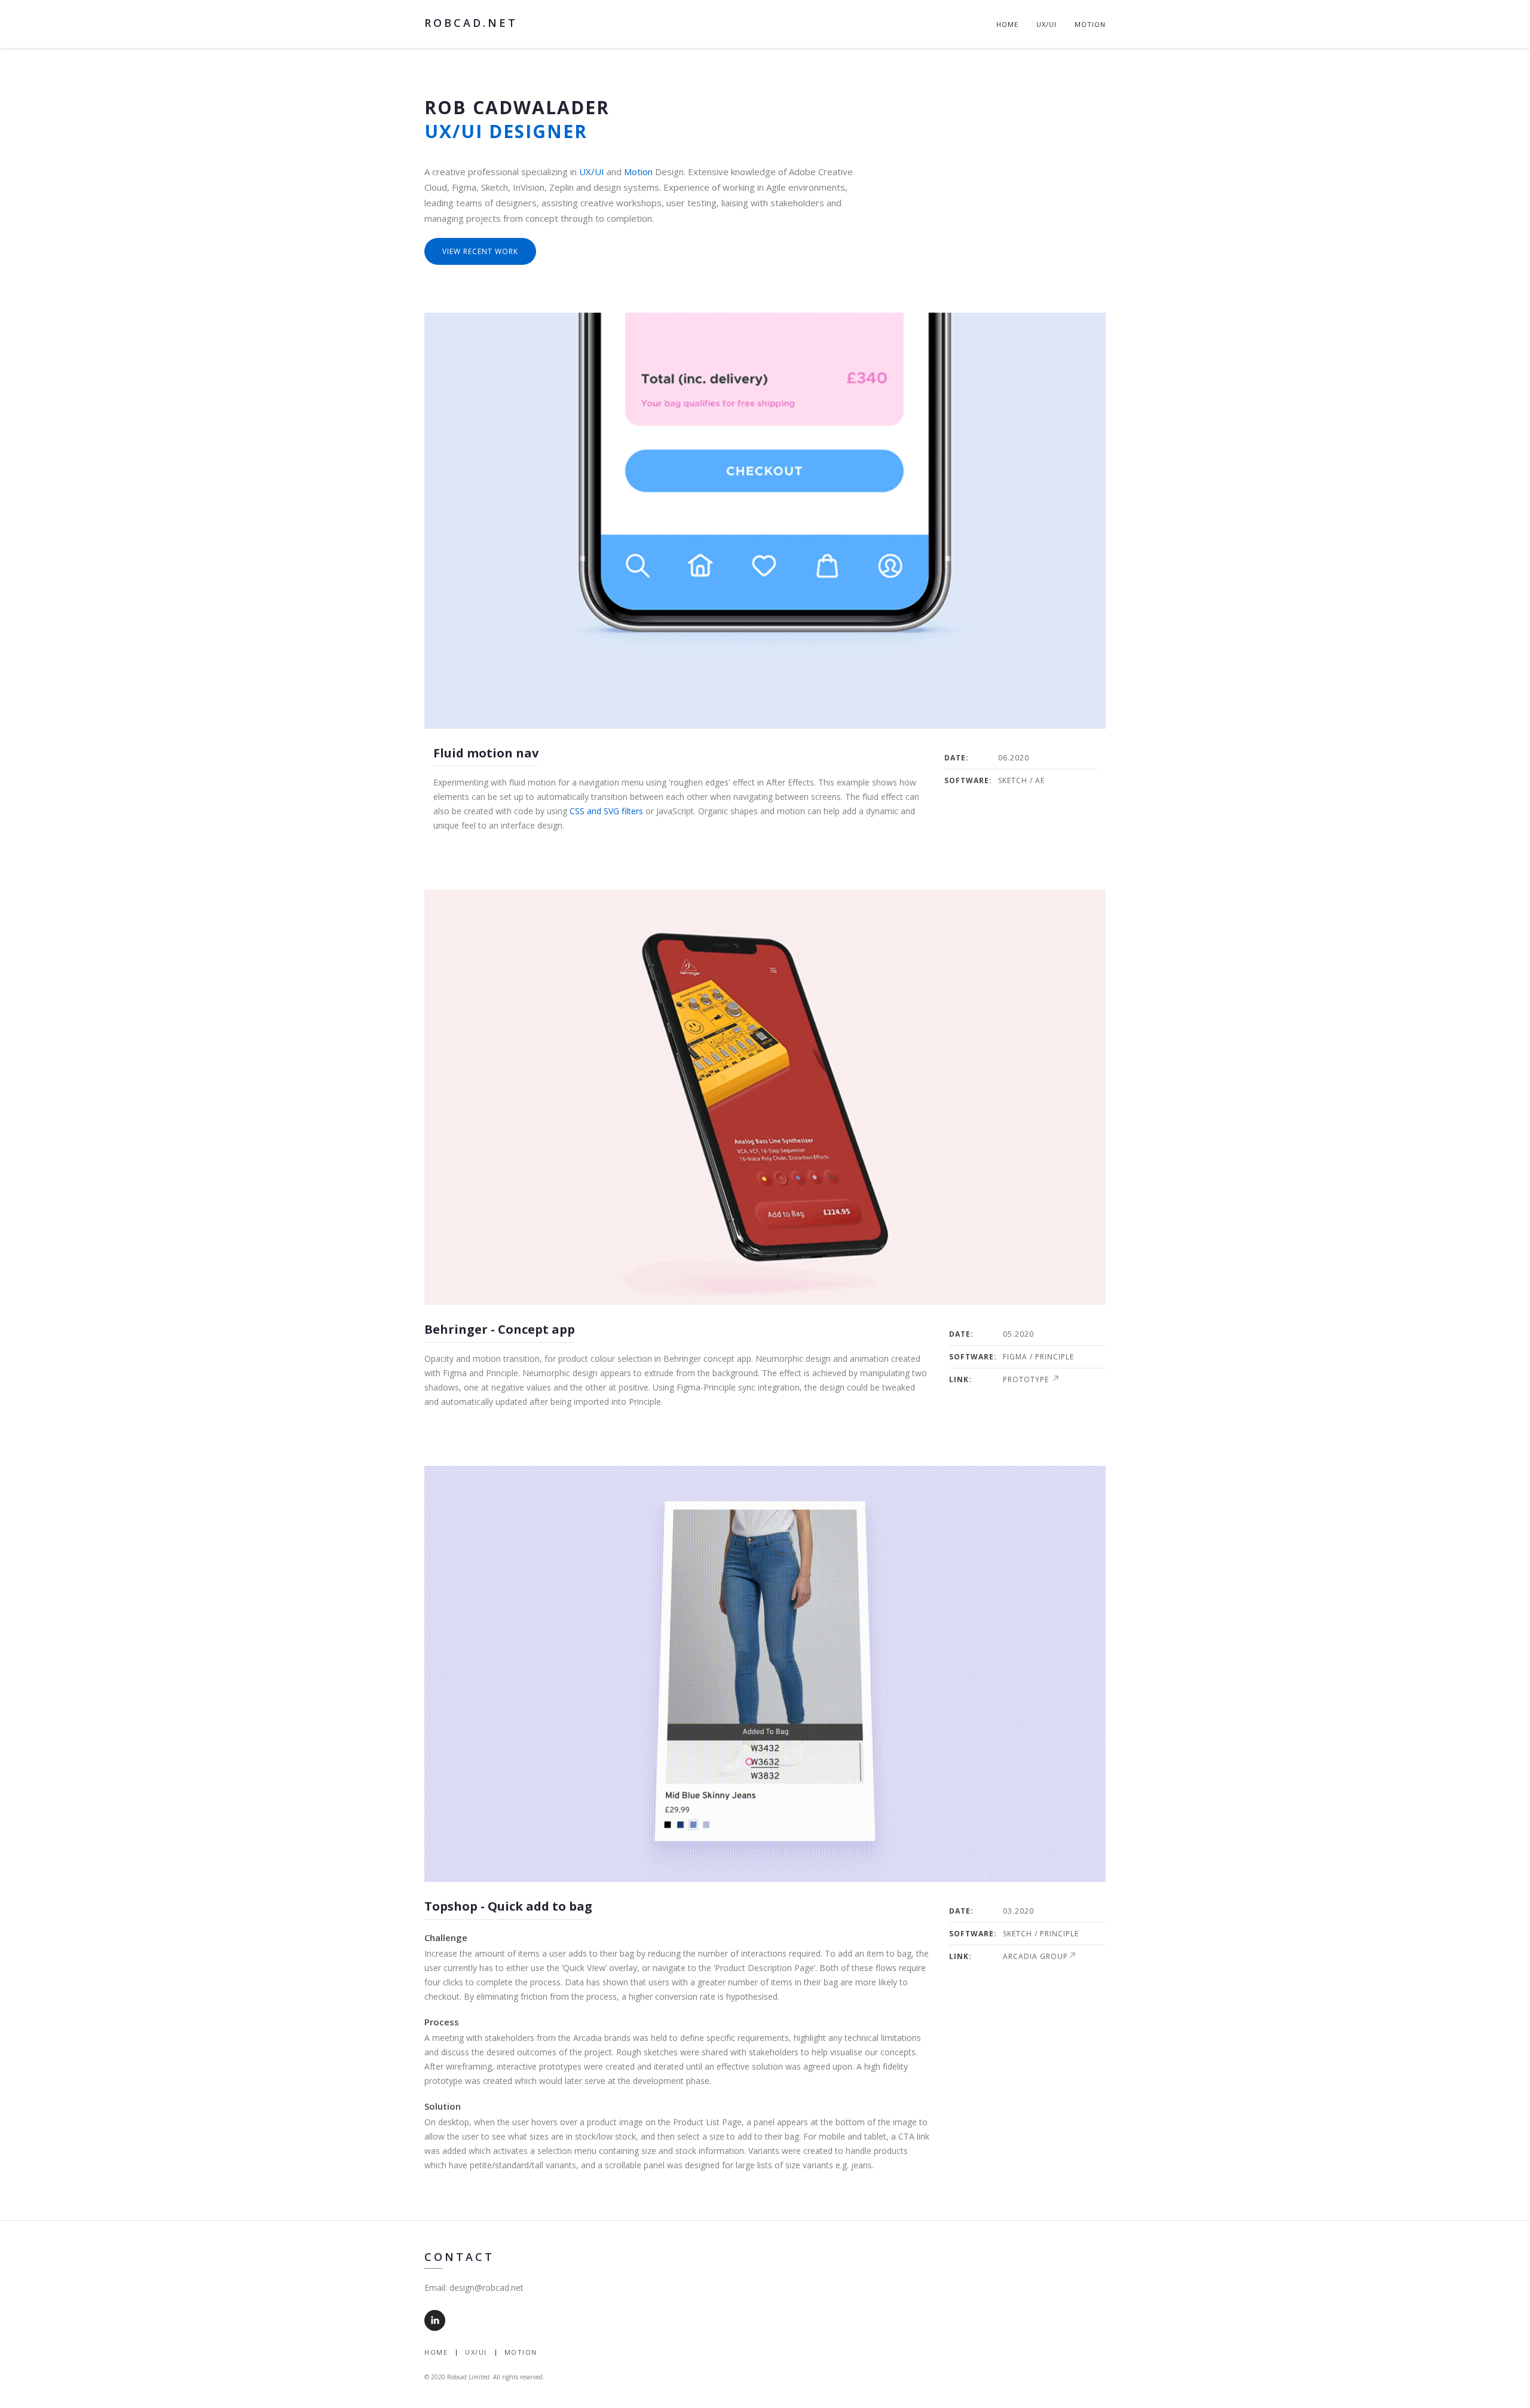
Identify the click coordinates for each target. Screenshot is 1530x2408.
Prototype (1027, 1379)
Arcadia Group (1035, 1956)
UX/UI (1046, 24)
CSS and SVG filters (606, 811)
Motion (1090, 24)
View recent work (480, 251)
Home (1007, 24)
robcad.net (471, 23)
